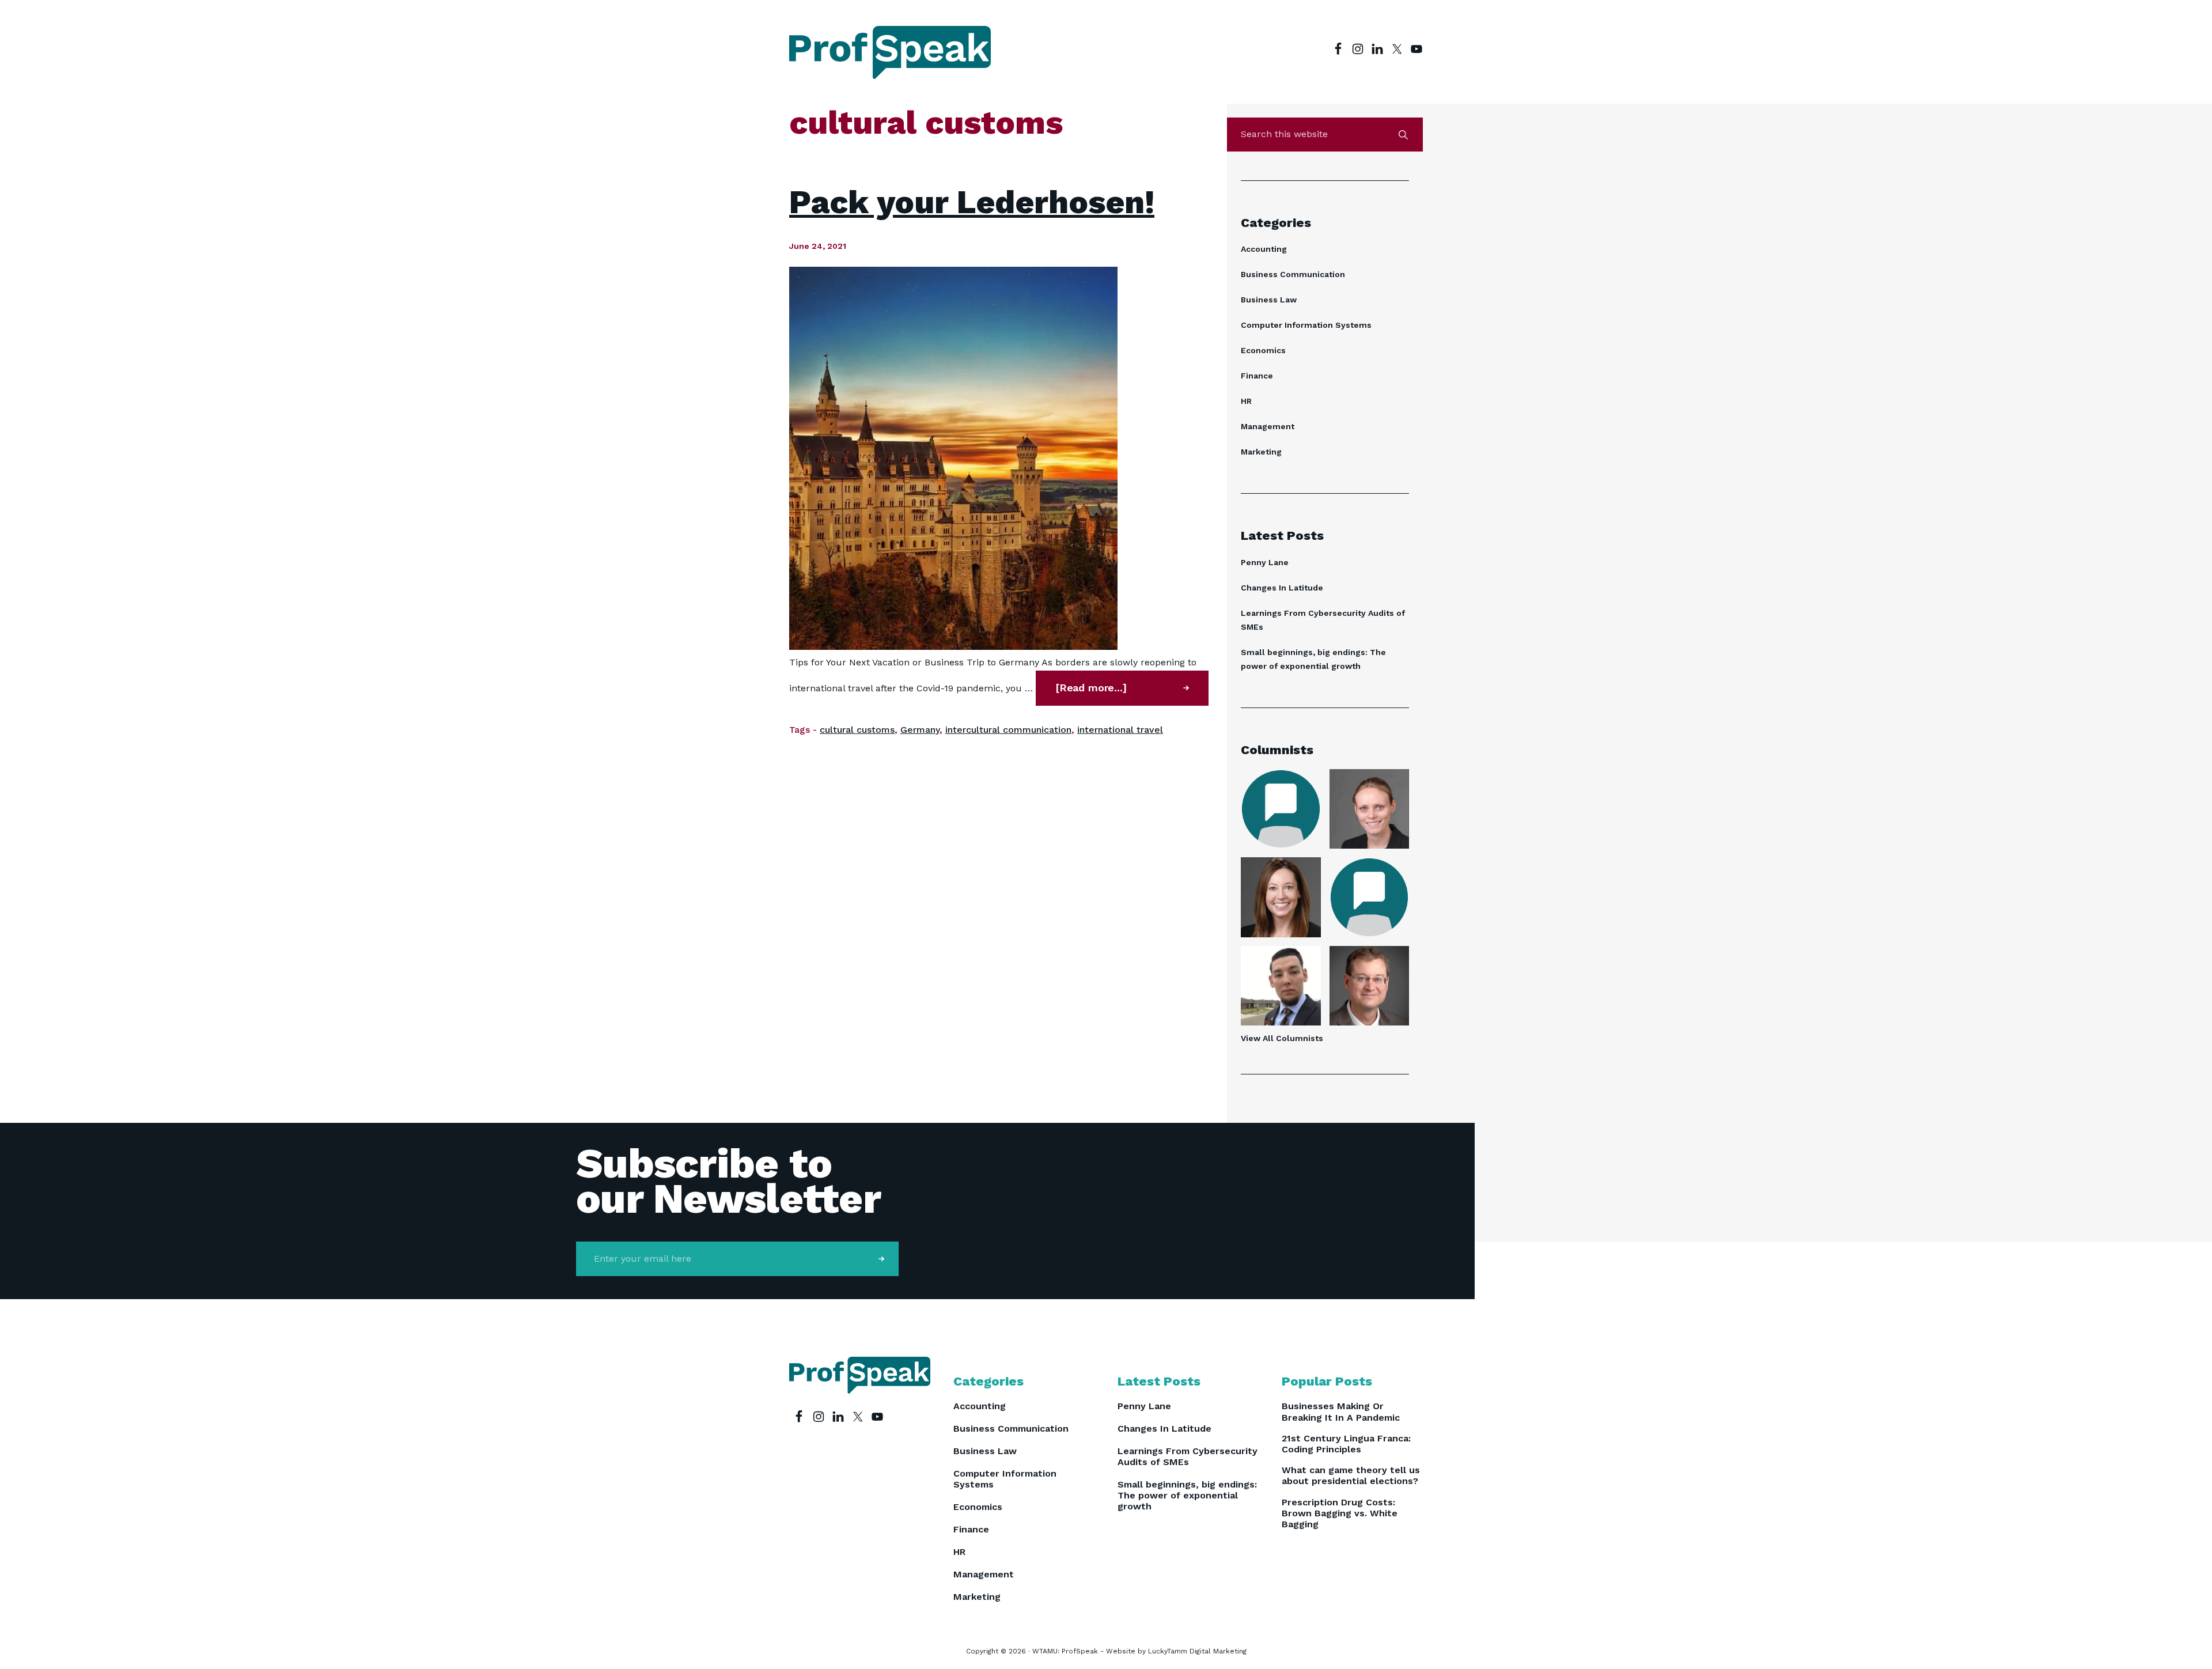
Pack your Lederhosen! (972, 202)
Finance (1257, 376)
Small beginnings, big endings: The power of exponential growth (1187, 1495)
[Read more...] (1122, 693)
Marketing (1261, 452)
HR (1246, 401)
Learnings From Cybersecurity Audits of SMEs (1188, 1456)
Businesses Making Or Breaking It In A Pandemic (1341, 1411)
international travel (1120, 730)
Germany (920, 730)
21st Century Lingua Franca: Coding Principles (1346, 1444)
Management (1268, 426)
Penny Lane (1265, 562)
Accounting (1264, 249)
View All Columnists (1282, 1038)
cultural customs (857, 730)
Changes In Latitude (1282, 588)
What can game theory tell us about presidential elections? (1351, 1475)
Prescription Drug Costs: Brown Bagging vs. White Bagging (1340, 1513)
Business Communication (1293, 274)
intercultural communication (1008, 730)
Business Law (1269, 300)
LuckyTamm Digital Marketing (1197, 1651)
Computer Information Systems (1306, 325)
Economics (1263, 350)
